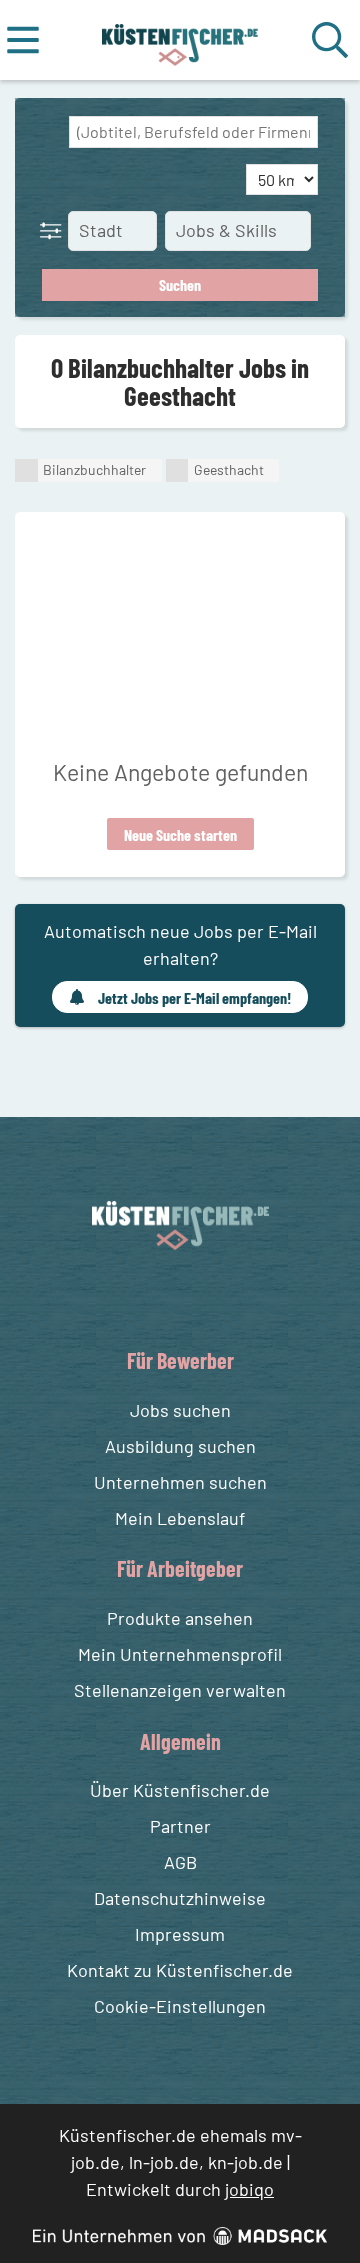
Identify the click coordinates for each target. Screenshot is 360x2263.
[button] (55, 230)
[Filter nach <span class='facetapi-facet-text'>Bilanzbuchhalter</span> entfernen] (26, 470)
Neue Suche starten (180, 834)
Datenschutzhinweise (180, 1898)
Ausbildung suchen (180, 1446)
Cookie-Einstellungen (180, 2006)
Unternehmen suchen (180, 1482)
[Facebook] (164, 1296)
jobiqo (249, 2189)
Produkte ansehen (180, 1618)
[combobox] (193, 132)
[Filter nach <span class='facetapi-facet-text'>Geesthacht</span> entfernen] (177, 470)
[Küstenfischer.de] (180, 40)
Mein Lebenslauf (180, 1518)
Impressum (180, 1934)
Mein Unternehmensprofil (180, 1654)
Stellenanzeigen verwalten (180, 1690)
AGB (180, 1862)
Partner (180, 1826)
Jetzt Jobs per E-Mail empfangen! (194, 997)
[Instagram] (201, 1296)
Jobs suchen (180, 1410)
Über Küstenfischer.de (180, 1790)
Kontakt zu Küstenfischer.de (180, 1970)
